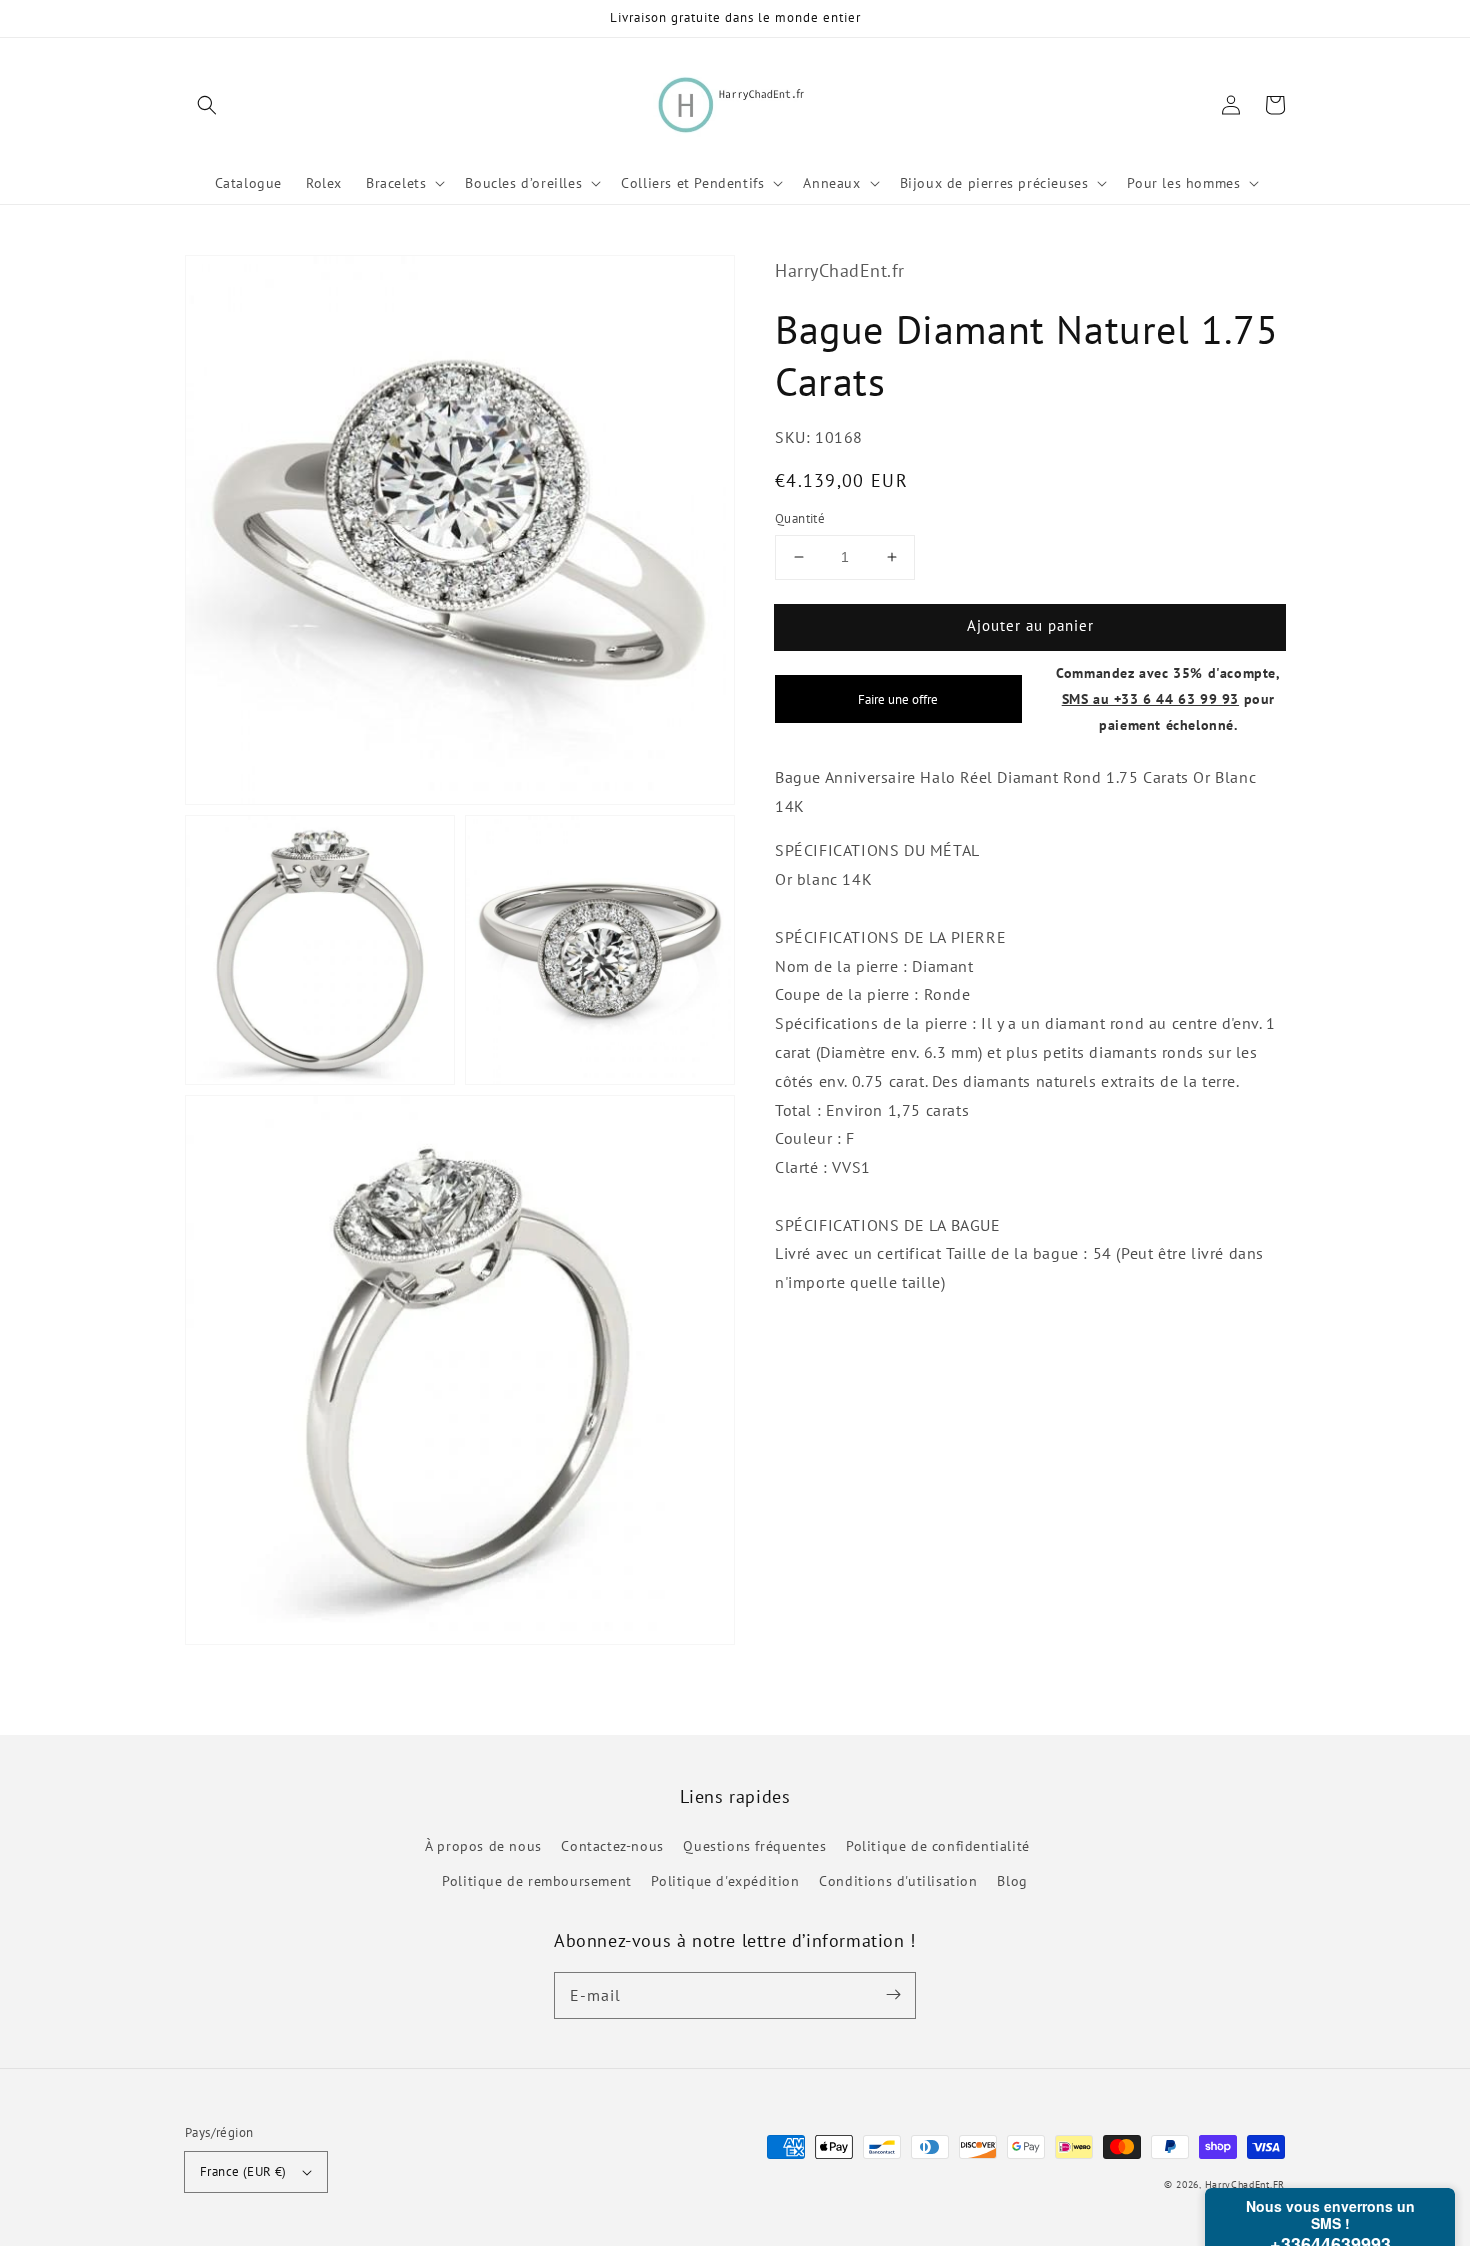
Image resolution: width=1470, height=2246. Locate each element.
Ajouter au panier (1030, 625)
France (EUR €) (243, 2171)
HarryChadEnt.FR (1245, 2184)
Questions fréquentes (754, 1846)
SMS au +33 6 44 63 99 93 (1150, 698)
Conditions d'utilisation (898, 1881)
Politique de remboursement (537, 1881)
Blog (1012, 1881)
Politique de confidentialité (938, 1846)
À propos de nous (483, 1846)
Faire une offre (898, 699)
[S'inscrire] (893, 1995)
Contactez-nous (612, 1846)
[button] (207, 105)
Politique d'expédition (725, 1881)
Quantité (800, 518)
